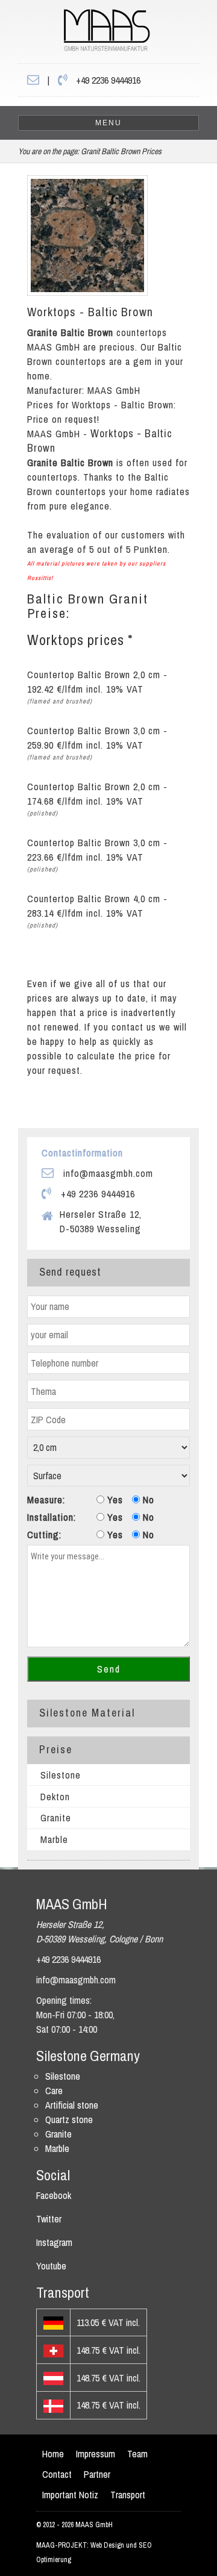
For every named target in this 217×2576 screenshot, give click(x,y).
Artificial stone (72, 2105)
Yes (114, 1500)
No (147, 1500)
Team (137, 2454)
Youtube (51, 2266)
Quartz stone (69, 2119)
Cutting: (44, 1535)
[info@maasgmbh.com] (33, 80)
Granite (56, 1818)
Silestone (61, 1775)
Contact (57, 2474)
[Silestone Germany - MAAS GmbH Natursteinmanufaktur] (84, 34)
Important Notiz (70, 2495)
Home (53, 2454)
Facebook (54, 2195)
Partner (97, 2474)
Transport (128, 2495)
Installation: (52, 1517)
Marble (54, 1839)
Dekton (55, 1797)
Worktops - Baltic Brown (90, 312)
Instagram (54, 2242)
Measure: (46, 1500)
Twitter (49, 2219)
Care (54, 2091)
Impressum (96, 2454)
